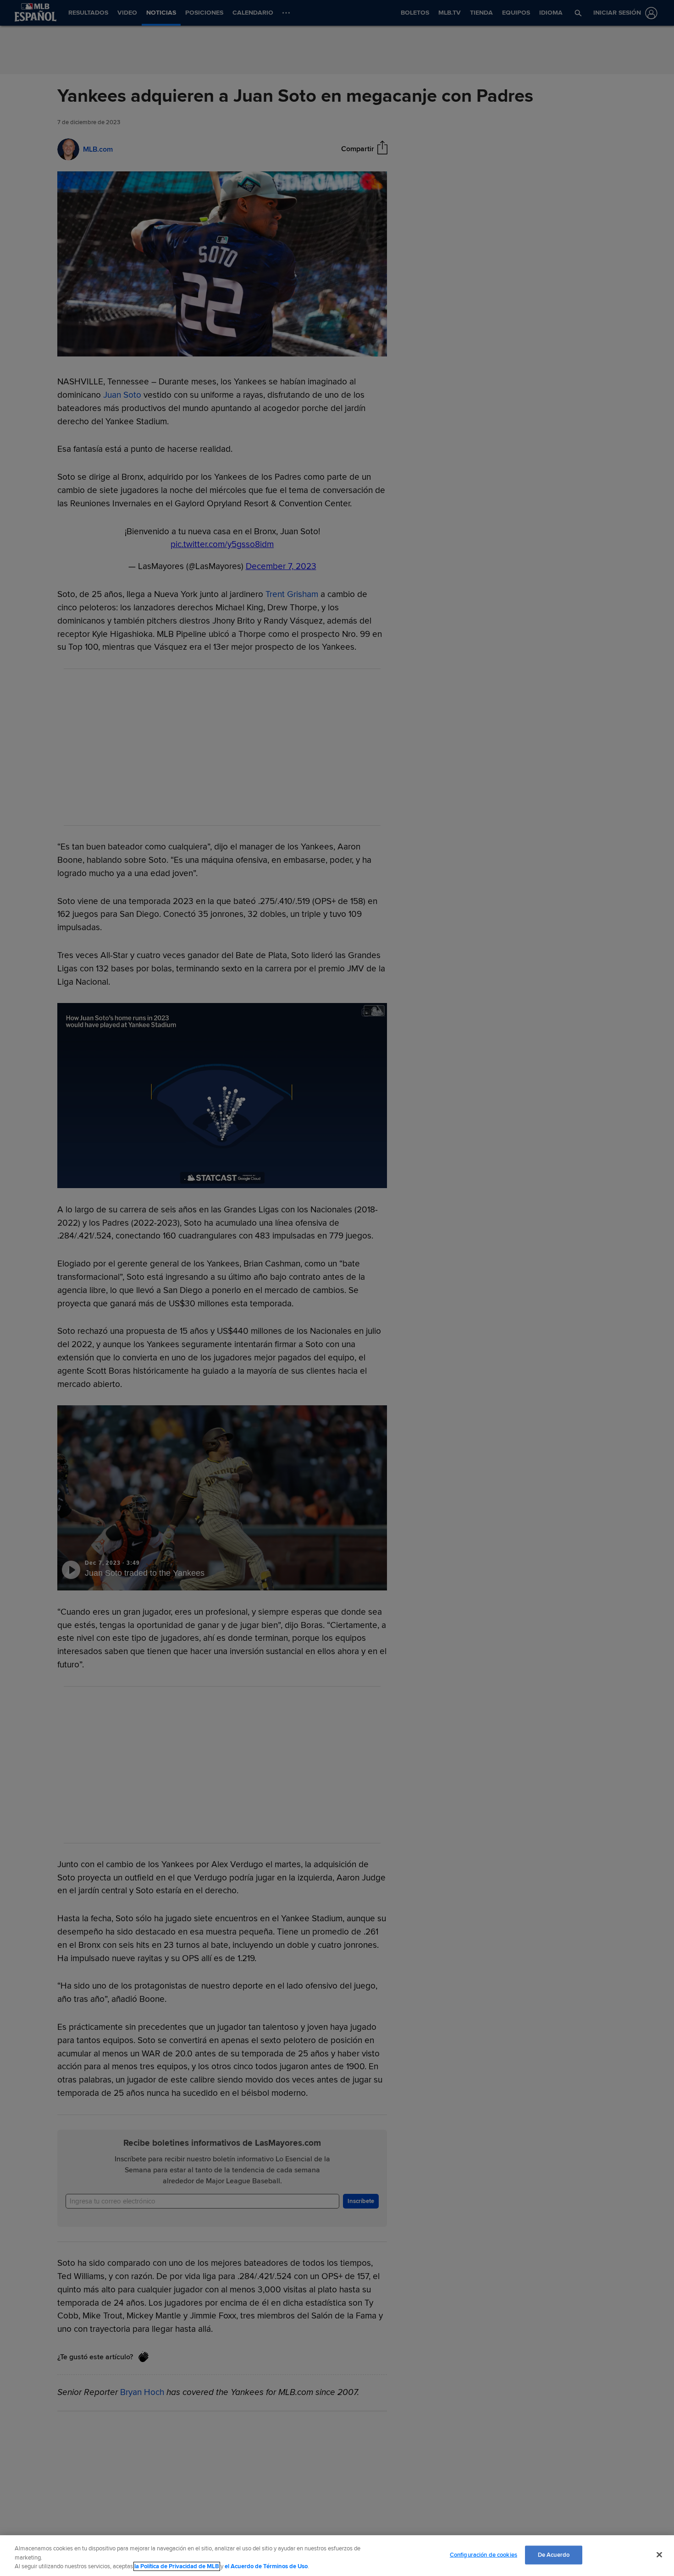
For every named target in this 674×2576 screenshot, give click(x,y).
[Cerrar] (659, 2554)
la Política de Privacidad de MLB (177, 2566)
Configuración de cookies (483, 2554)
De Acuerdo (554, 2554)
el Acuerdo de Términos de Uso (266, 2566)
